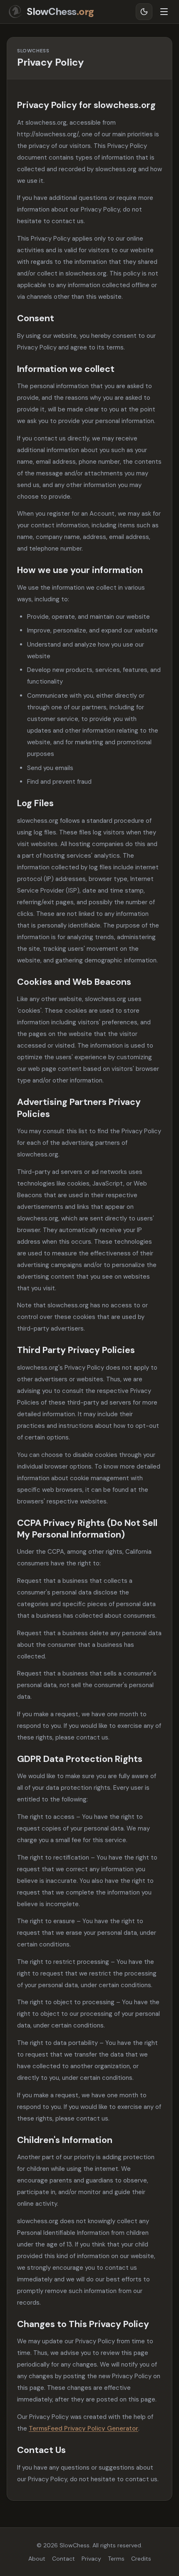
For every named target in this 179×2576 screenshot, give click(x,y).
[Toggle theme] (144, 12)
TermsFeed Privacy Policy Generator (83, 2428)
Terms (116, 2559)
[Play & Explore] (164, 12)
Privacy (91, 2559)
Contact (63, 2559)
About (37, 2559)
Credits (141, 2559)
